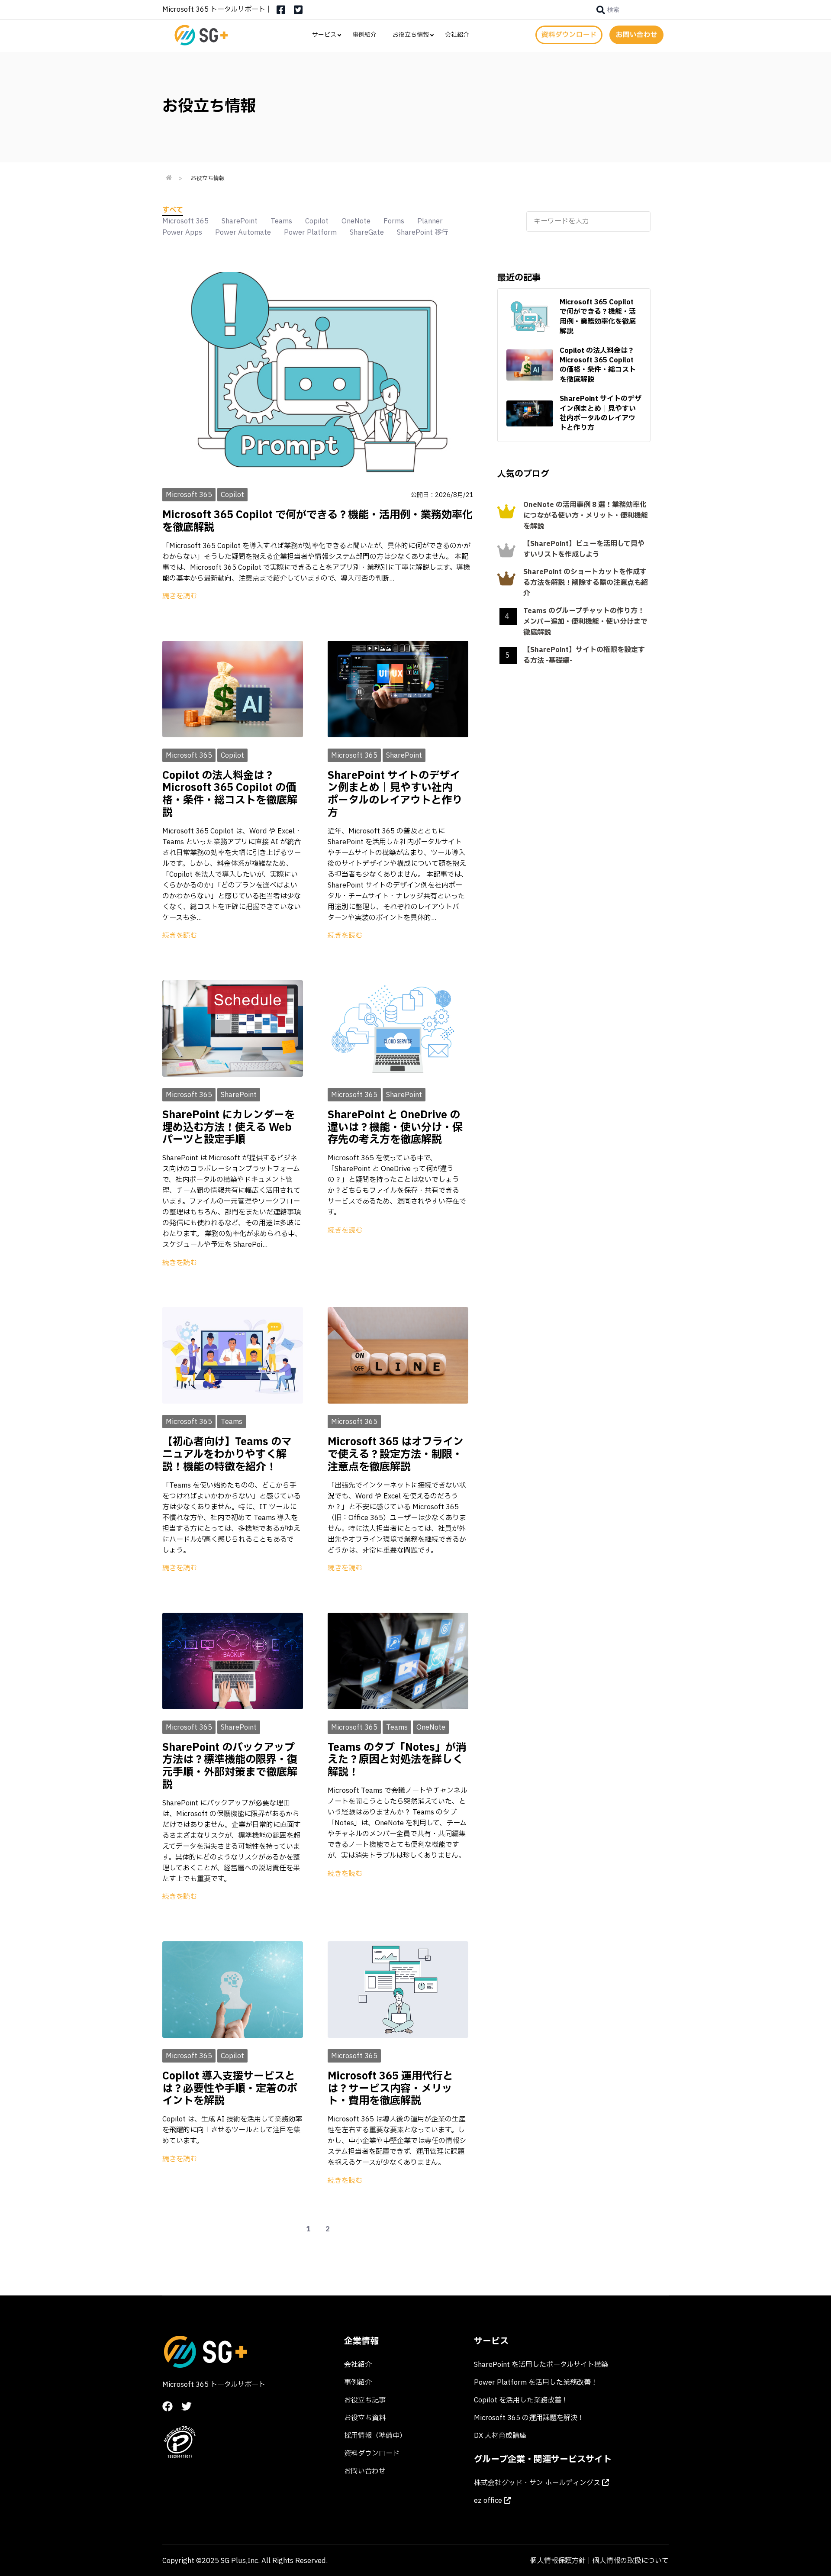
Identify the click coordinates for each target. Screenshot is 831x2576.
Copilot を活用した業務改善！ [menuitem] (521, 2400)
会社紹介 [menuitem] (457, 35)
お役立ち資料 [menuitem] (365, 2418)
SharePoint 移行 (423, 232)
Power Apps (182, 232)
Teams (281, 221)
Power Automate (243, 232)
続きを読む (180, 596)
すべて (173, 210)
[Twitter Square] (298, 13)
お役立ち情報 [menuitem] (411, 35)
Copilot (317, 221)
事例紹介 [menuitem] (364, 35)
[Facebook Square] (281, 13)
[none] (608, 10)
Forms (394, 221)
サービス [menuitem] (324, 35)
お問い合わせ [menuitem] (365, 2471)
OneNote (356, 221)
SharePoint (240, 221)
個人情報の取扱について (631, 2561)
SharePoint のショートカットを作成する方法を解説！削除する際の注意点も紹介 (586, 583)
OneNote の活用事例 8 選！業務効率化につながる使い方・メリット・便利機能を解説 (586, 516)
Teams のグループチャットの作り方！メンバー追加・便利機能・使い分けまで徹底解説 (585, 622)
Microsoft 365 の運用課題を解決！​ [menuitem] (529, 2418)
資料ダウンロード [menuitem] (372, 2453)
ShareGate (367, 232)
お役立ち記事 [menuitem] (365, 2400)
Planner (430, 221)
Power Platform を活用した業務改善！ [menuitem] (536, 2382)
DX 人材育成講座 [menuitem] (500, 2436)
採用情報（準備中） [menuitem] (375, 2436)
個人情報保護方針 (558, 2561)
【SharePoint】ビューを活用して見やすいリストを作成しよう (584, 549)
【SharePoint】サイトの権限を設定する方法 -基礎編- (584, 655)
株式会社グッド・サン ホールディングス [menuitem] (538, 2483)
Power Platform (310, 232)
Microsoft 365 (185, 221)
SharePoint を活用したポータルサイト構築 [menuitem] (541, 2365)
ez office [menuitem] (489, 2501)
